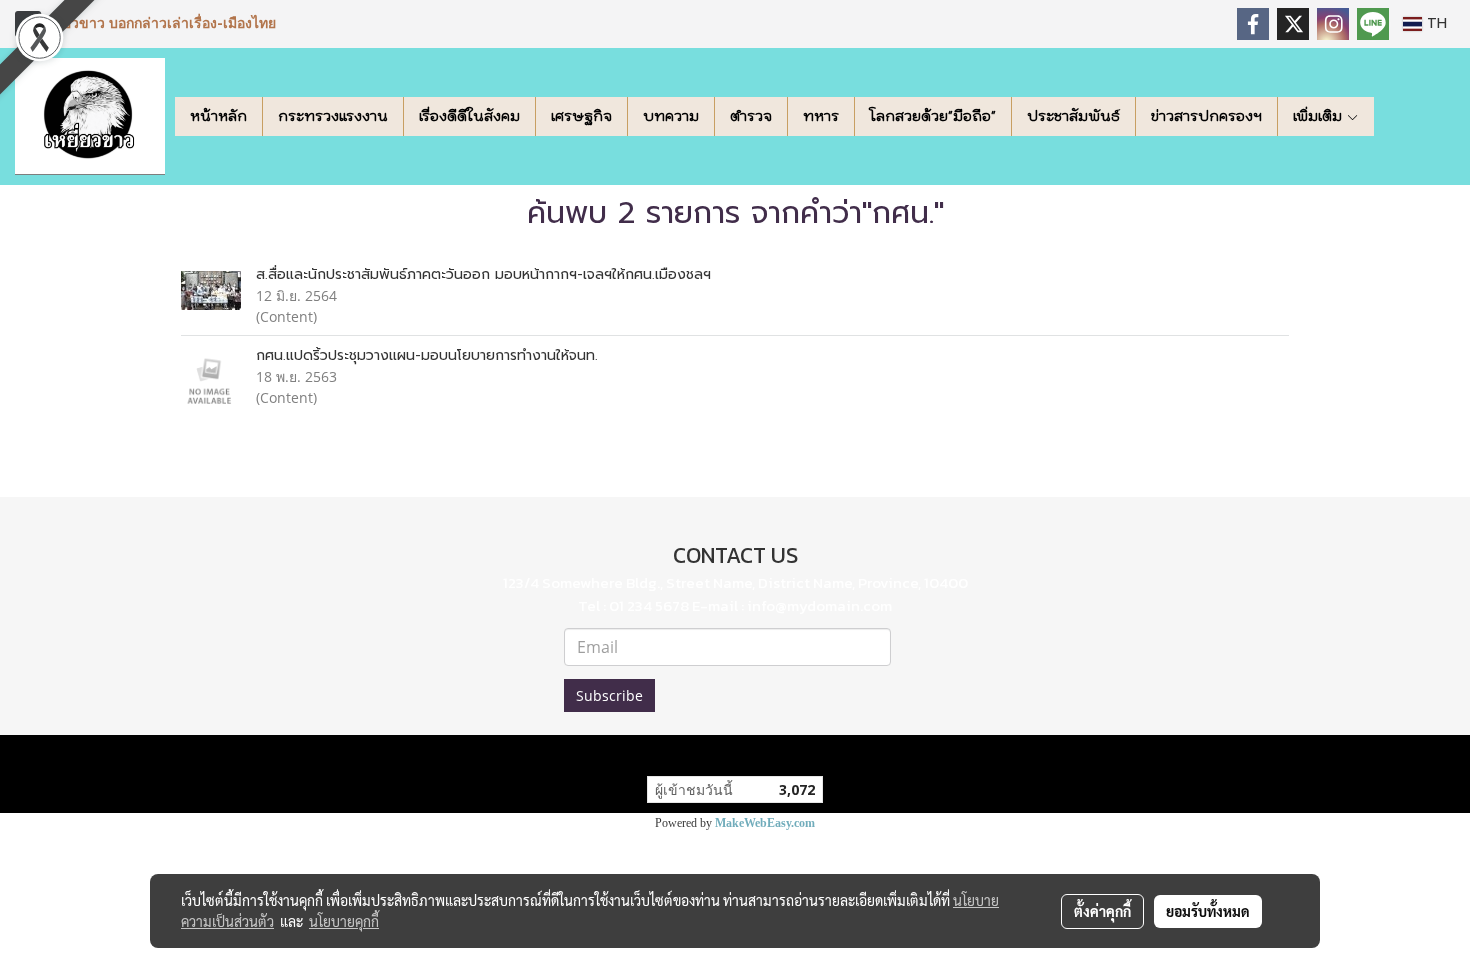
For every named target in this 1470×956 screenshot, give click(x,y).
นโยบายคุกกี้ (344, 921)
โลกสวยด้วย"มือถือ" (933, 116)
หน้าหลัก (218, 116)
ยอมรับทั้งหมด (1208, 911)
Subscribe (609, 695)
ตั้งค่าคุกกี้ (1102, 911)
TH (1434, 23)
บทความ (671, 116)
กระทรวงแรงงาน (333, 116)
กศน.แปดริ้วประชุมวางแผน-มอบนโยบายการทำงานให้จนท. (427, 355)
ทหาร (821, 116)
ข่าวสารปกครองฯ (1206, 116)
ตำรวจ (751, 116)
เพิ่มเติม (1319, 116)
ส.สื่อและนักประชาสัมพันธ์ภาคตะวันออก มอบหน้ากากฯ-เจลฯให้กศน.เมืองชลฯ (483, 274)
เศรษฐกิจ (581, 116)
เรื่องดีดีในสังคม (469, 116)
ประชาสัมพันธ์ (1073, 116)
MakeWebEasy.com (765, 823)
